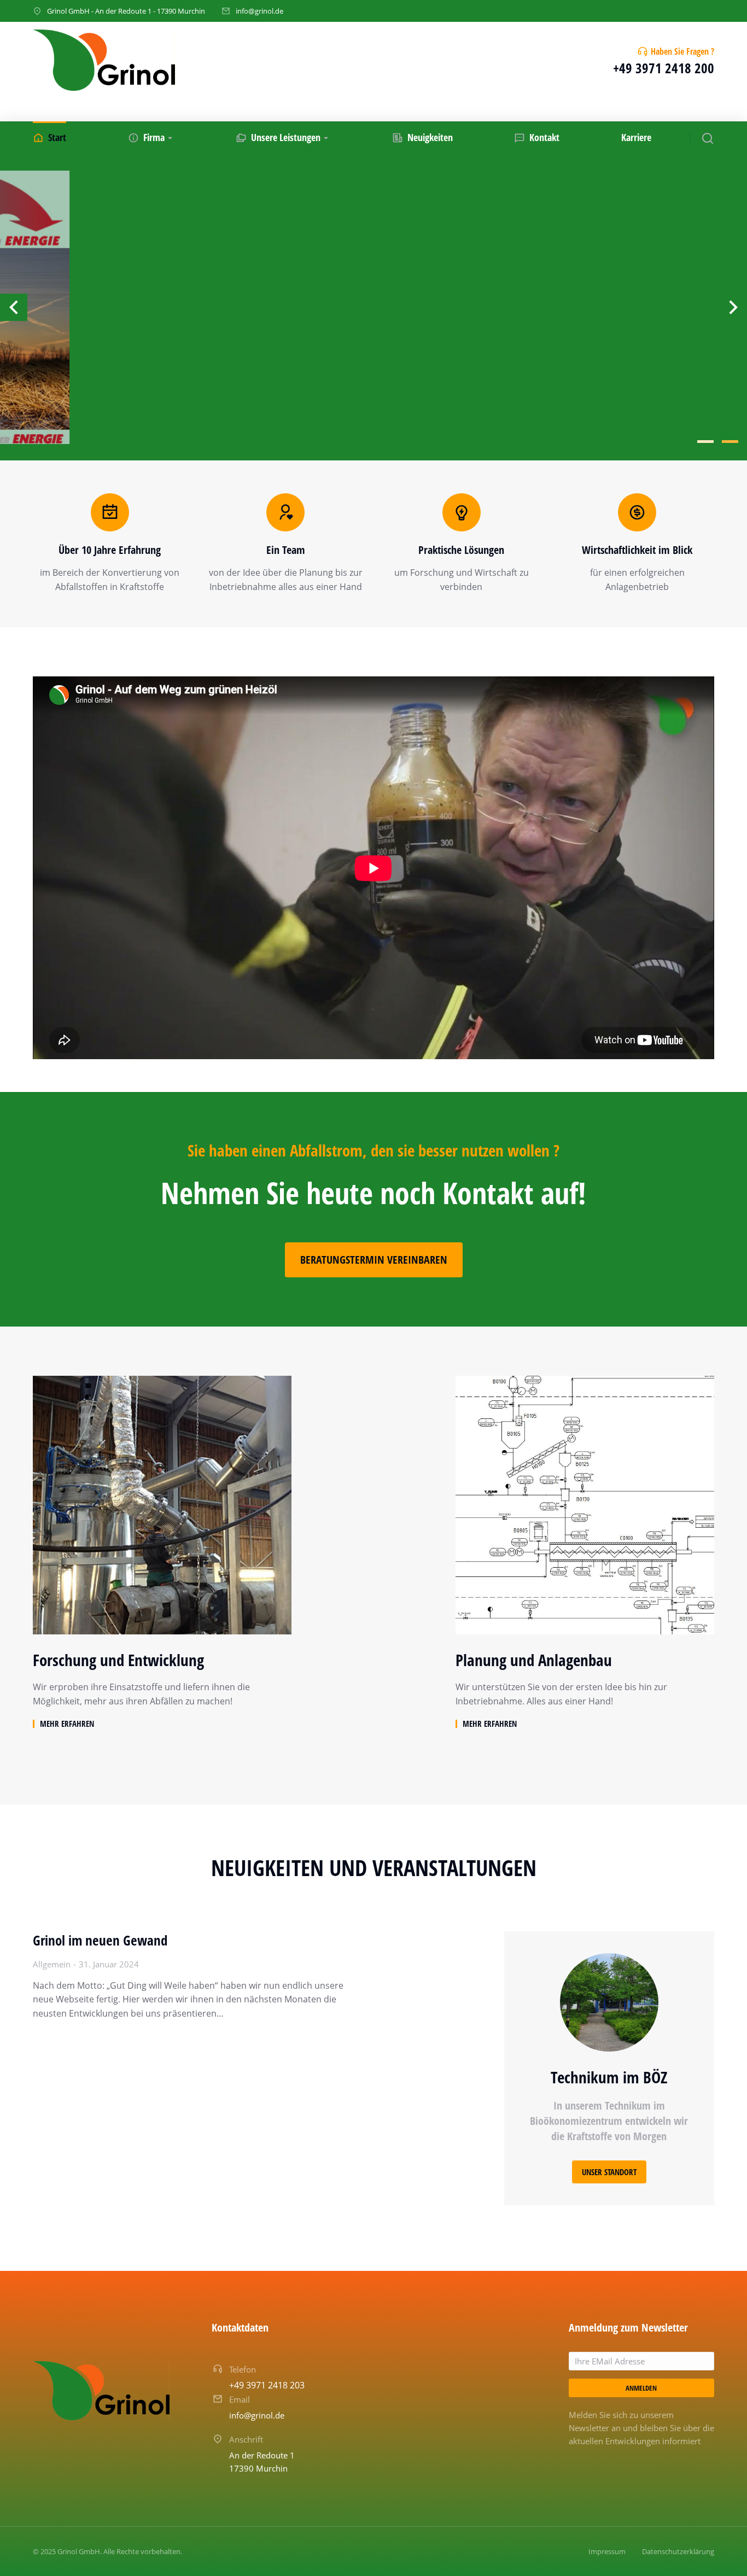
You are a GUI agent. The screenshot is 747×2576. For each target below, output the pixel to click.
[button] (705, 441)
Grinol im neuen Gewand (100, 1940)
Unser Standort (609, 2172)
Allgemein (52, 1964)
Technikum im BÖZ (609, 2077)
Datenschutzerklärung (678, 2551)
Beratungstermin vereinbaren (374, 1260)
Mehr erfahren (67, 1724)
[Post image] (162, 1505)
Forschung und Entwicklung (118, 1660)
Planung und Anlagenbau (534, 1660)
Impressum (607, 2551)
